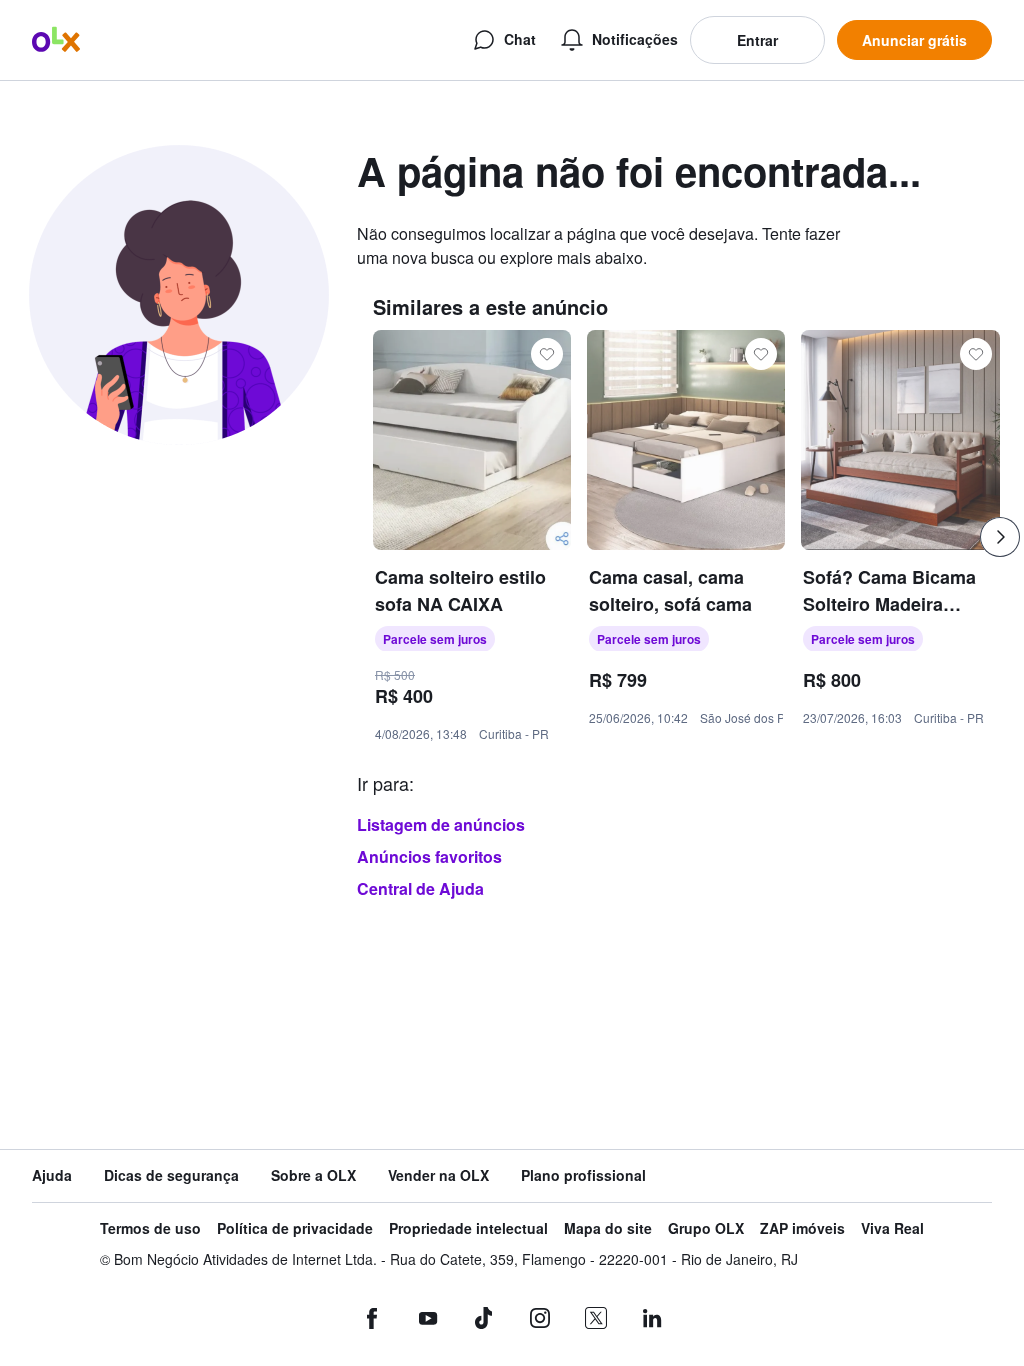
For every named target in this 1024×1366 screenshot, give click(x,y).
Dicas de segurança (171, 1175)
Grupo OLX (706, 1228)
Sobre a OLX (313, 1175)
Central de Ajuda (420, 888)
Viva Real (892, 1228)
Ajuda (52, 1175)
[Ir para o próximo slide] (1000, 537)
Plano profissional (583, 1175)
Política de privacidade (295, 1228)
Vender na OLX (438, 1175)
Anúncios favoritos (429, 856)
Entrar (757, 40)
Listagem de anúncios (441, 824)
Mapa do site (608, 1228)
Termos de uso (150, 1228)
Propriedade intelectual (468, 1228)
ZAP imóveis (802, 1228)
